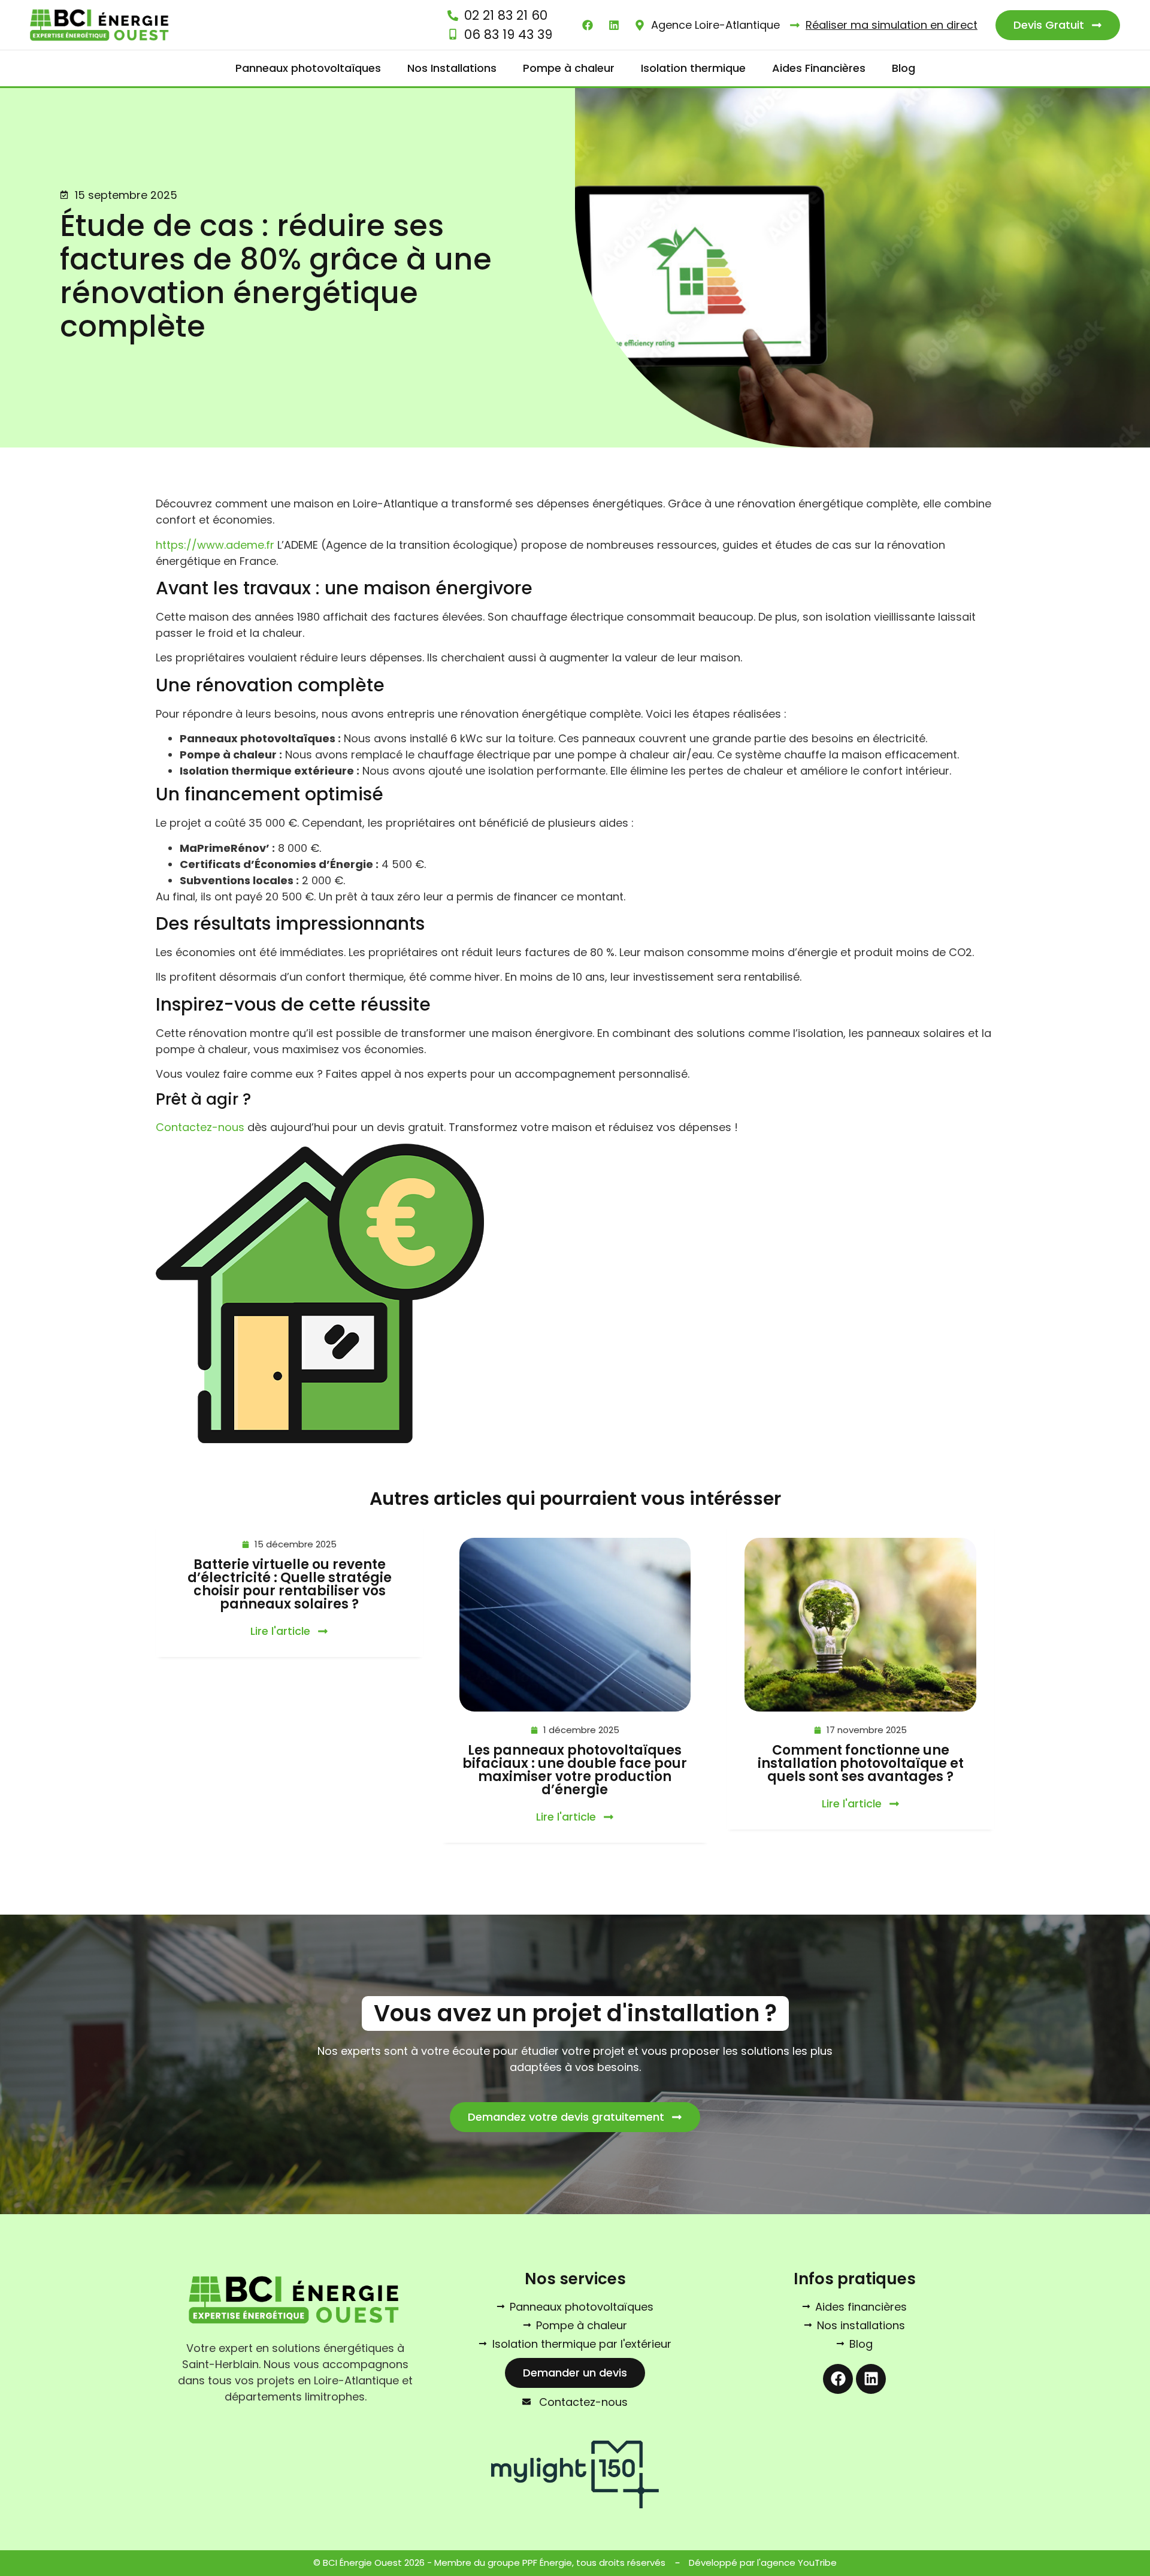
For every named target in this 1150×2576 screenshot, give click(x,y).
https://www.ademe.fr (215, 545)
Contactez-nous (200, 1127)
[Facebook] (838, 2379)
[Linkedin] (871, 2379)
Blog (904, 68)
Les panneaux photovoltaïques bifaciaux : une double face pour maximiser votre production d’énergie (575, 1770)
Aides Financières (819, 68)
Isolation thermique (693, 68)
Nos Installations (452, 68)
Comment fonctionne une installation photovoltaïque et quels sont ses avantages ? (861, 1763)
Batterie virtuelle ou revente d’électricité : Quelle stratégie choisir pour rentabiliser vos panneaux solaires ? (290, 1584)
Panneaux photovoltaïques (308, 68)
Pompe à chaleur (569, 68)
